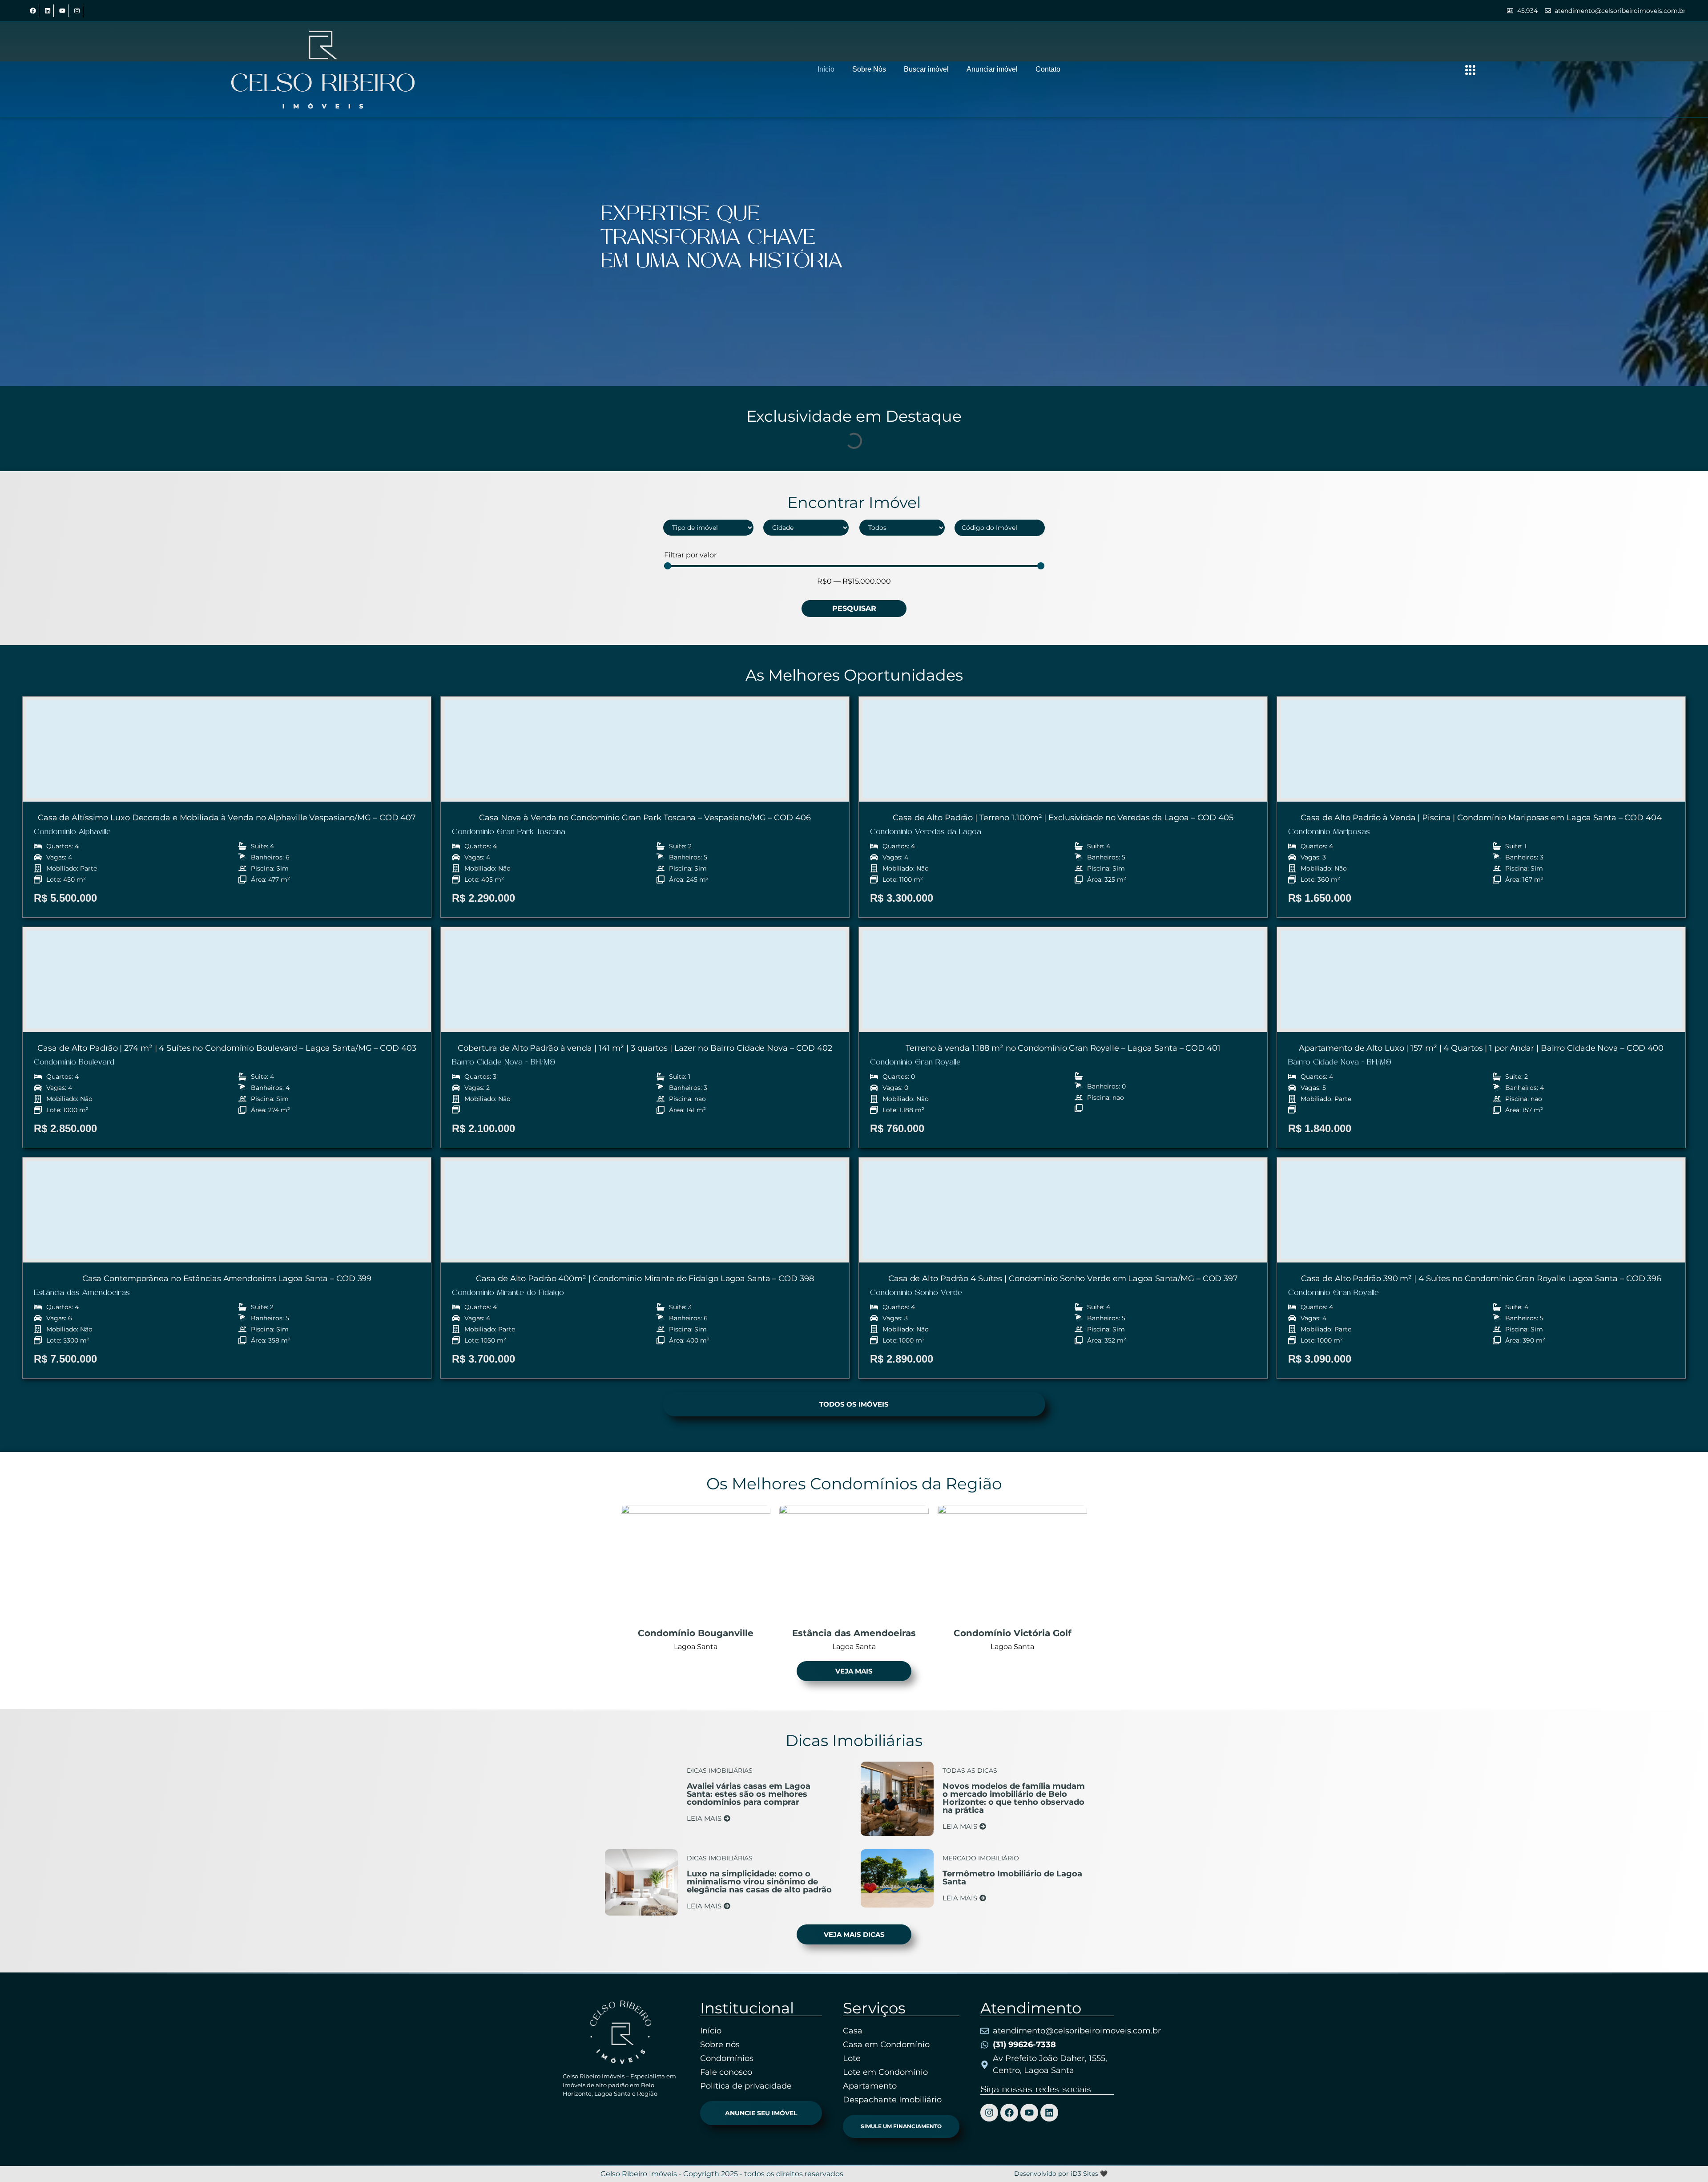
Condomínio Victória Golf (1013, 1633)
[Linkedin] (48, 11)
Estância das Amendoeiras (854, 1633)
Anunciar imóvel (992, 69)
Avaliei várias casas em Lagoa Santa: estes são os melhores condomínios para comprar (749, 1794)
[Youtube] (62, 11)
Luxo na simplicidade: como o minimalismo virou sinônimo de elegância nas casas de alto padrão (759, 1882)
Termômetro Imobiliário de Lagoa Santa (1012, 1878)
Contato (1048, 69)
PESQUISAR (854, 608)
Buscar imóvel (926, 69)
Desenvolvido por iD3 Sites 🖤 (1061, 2174)
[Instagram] (77, 11)
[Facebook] (33, 11)
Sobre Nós (869, 69)
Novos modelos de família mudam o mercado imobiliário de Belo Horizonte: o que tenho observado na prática (1014, 1798)
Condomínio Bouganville (696, 1633)
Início (826, 69)
